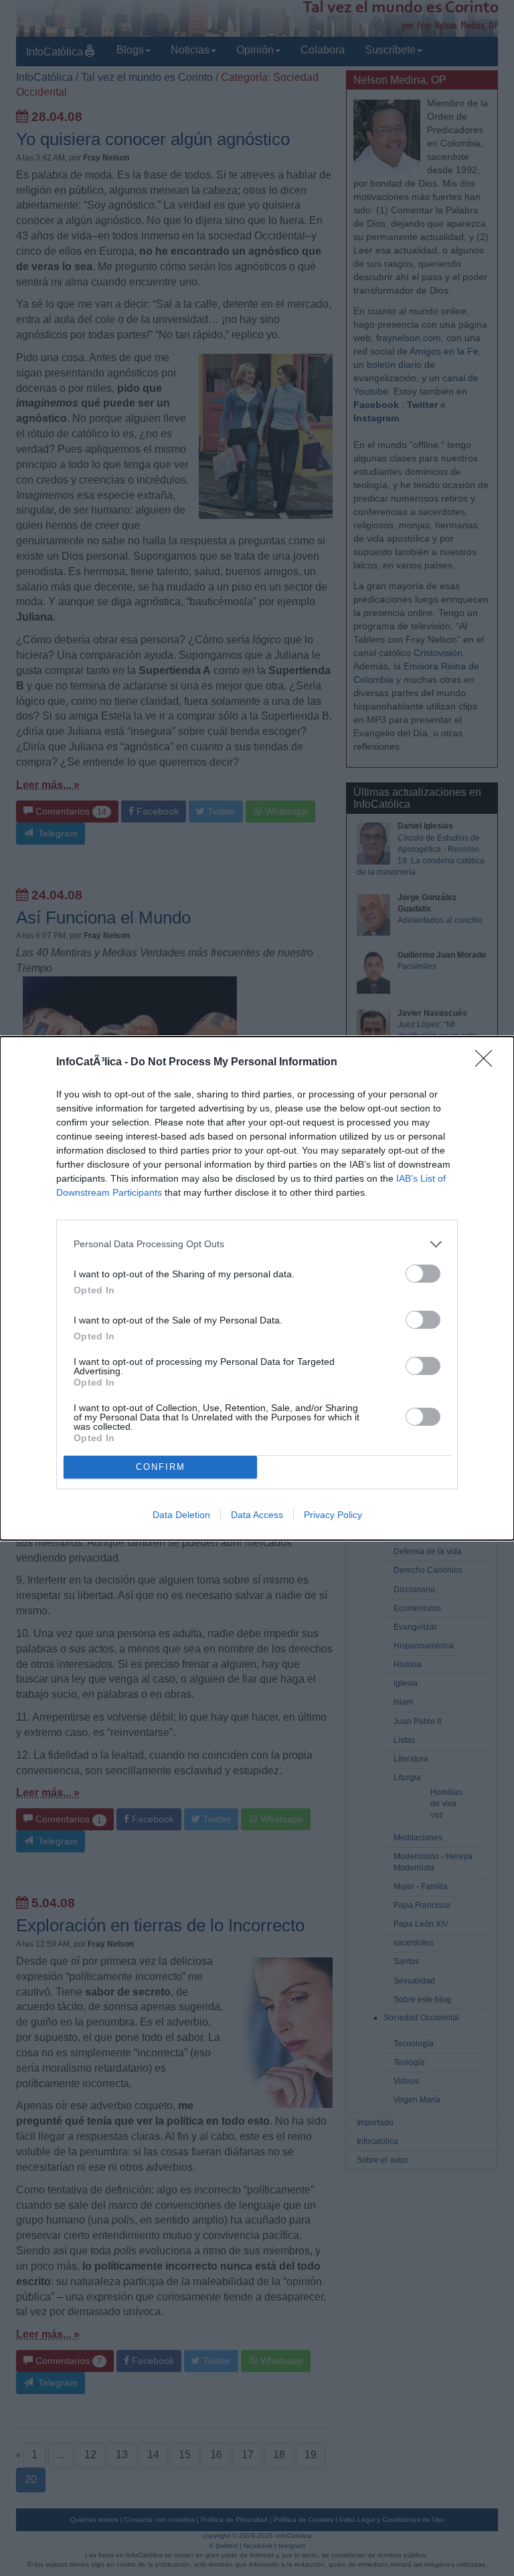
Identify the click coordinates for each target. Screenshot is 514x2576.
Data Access (257, 1515)
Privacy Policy (333, 1515)
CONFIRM (161, 1467)
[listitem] (257, 1244)
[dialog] (257, 1288)
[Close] (488, 1063)
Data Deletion (181, 1515)
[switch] (423, 1274)
